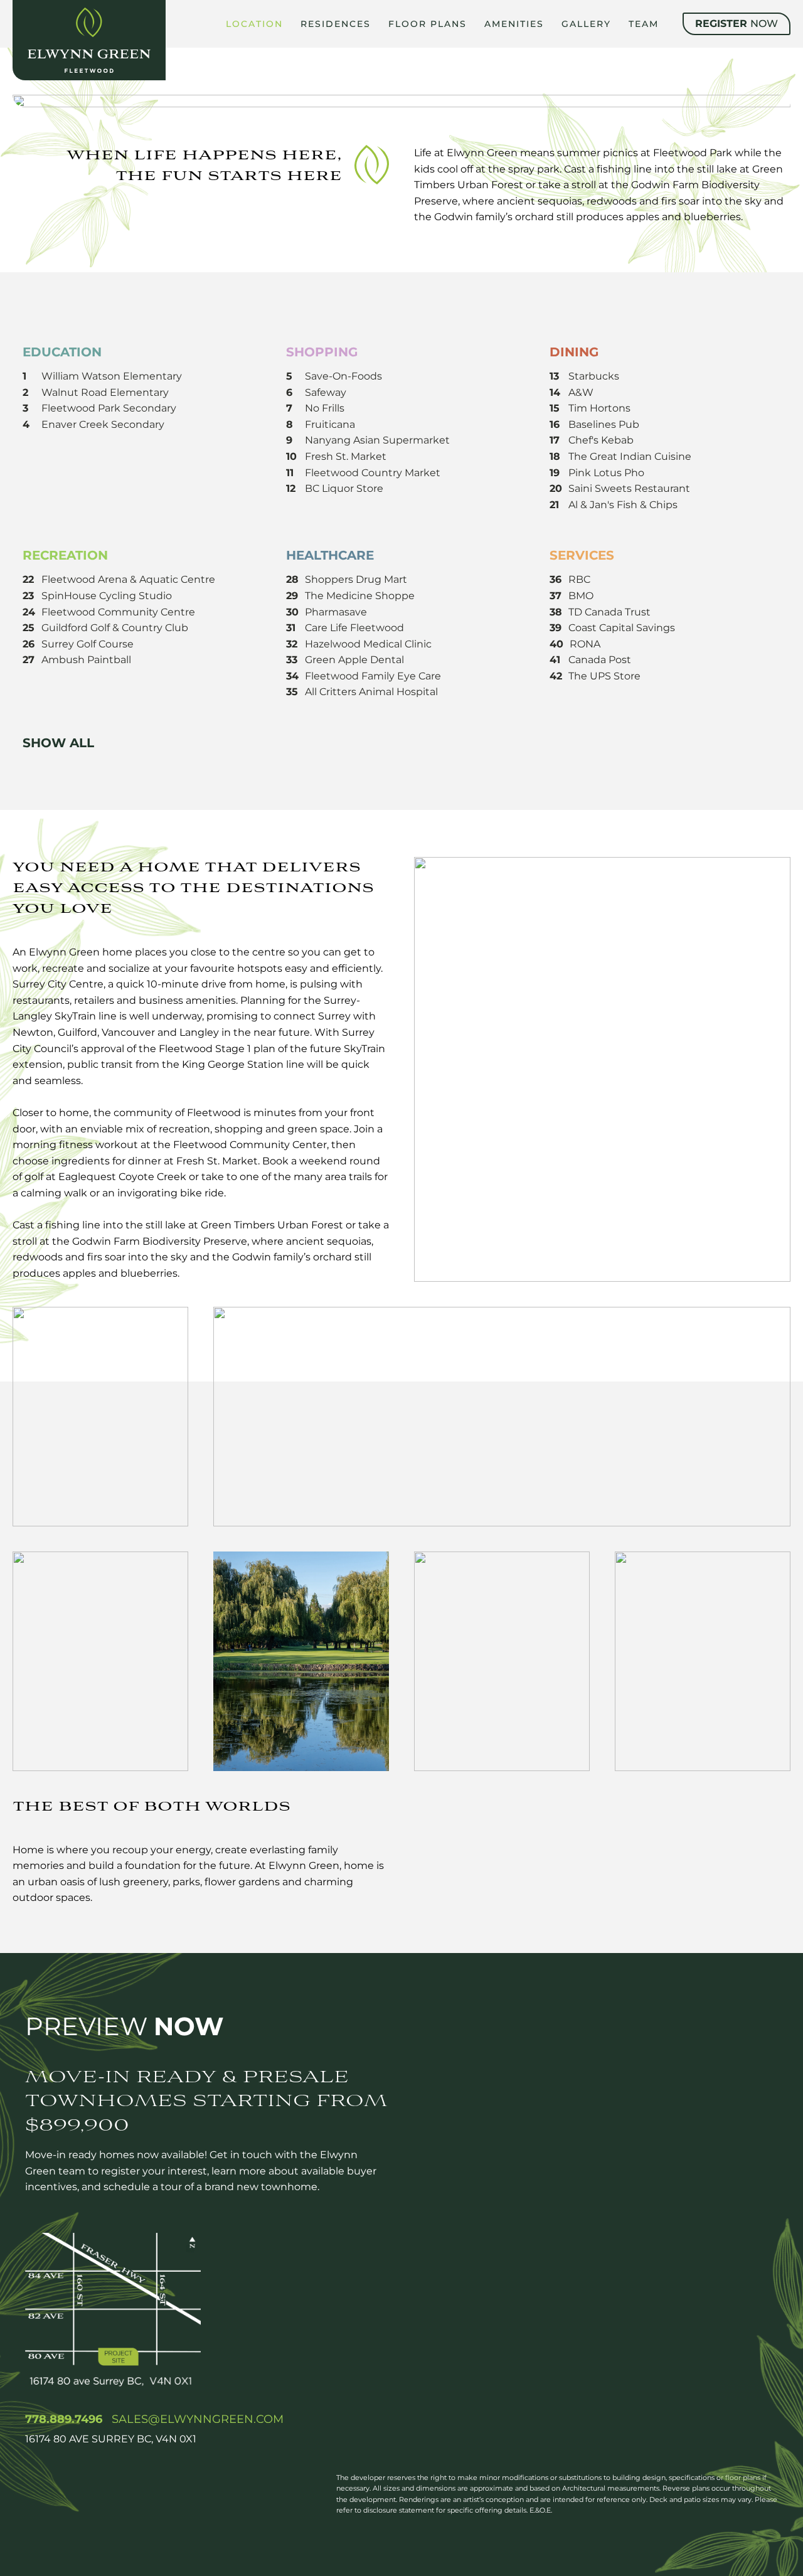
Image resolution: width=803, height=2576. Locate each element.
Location (254, 24)
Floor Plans (428, 24)
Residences (336, 24)
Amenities (514, 24)
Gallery (586, 24)
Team (644, 24)
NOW (737, 24)
